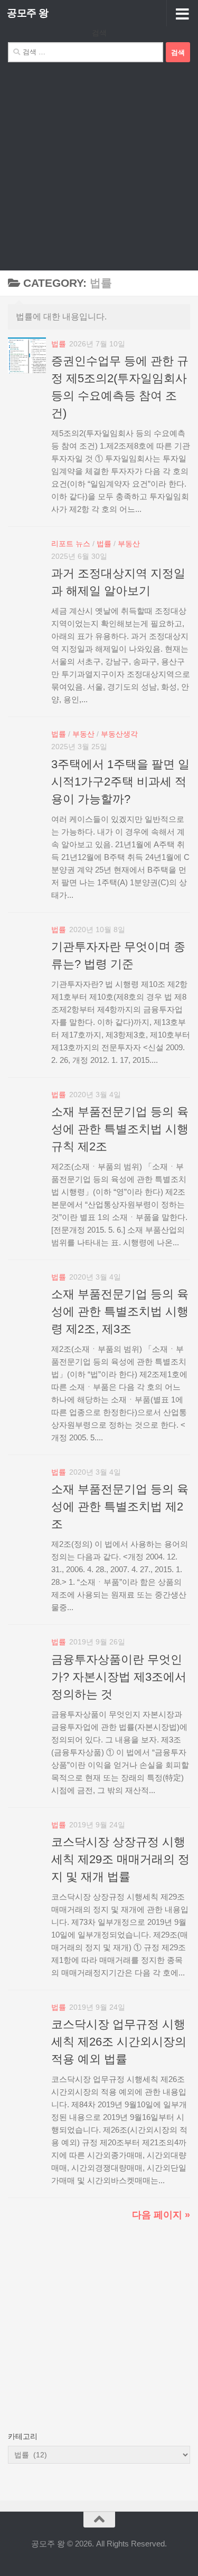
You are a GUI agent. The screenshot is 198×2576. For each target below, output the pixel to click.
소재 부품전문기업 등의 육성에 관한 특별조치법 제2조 (120, 1507)
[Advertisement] (99, 166)
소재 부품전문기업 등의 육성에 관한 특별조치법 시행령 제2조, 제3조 (120, 1311)
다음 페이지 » (161, 2215)
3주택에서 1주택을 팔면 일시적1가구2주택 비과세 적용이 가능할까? (120, 782)
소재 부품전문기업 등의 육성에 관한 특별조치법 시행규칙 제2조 (120, 1129)
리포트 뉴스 (71, 544)
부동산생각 (119, 734)
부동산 (129, 544)
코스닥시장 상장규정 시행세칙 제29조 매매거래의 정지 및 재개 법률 (120, 1859)
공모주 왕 (28, 13)
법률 (59, 344)
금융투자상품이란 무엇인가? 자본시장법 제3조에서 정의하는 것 (119, 1677)
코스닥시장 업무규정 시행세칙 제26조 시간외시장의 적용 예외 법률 (119, 2042)
